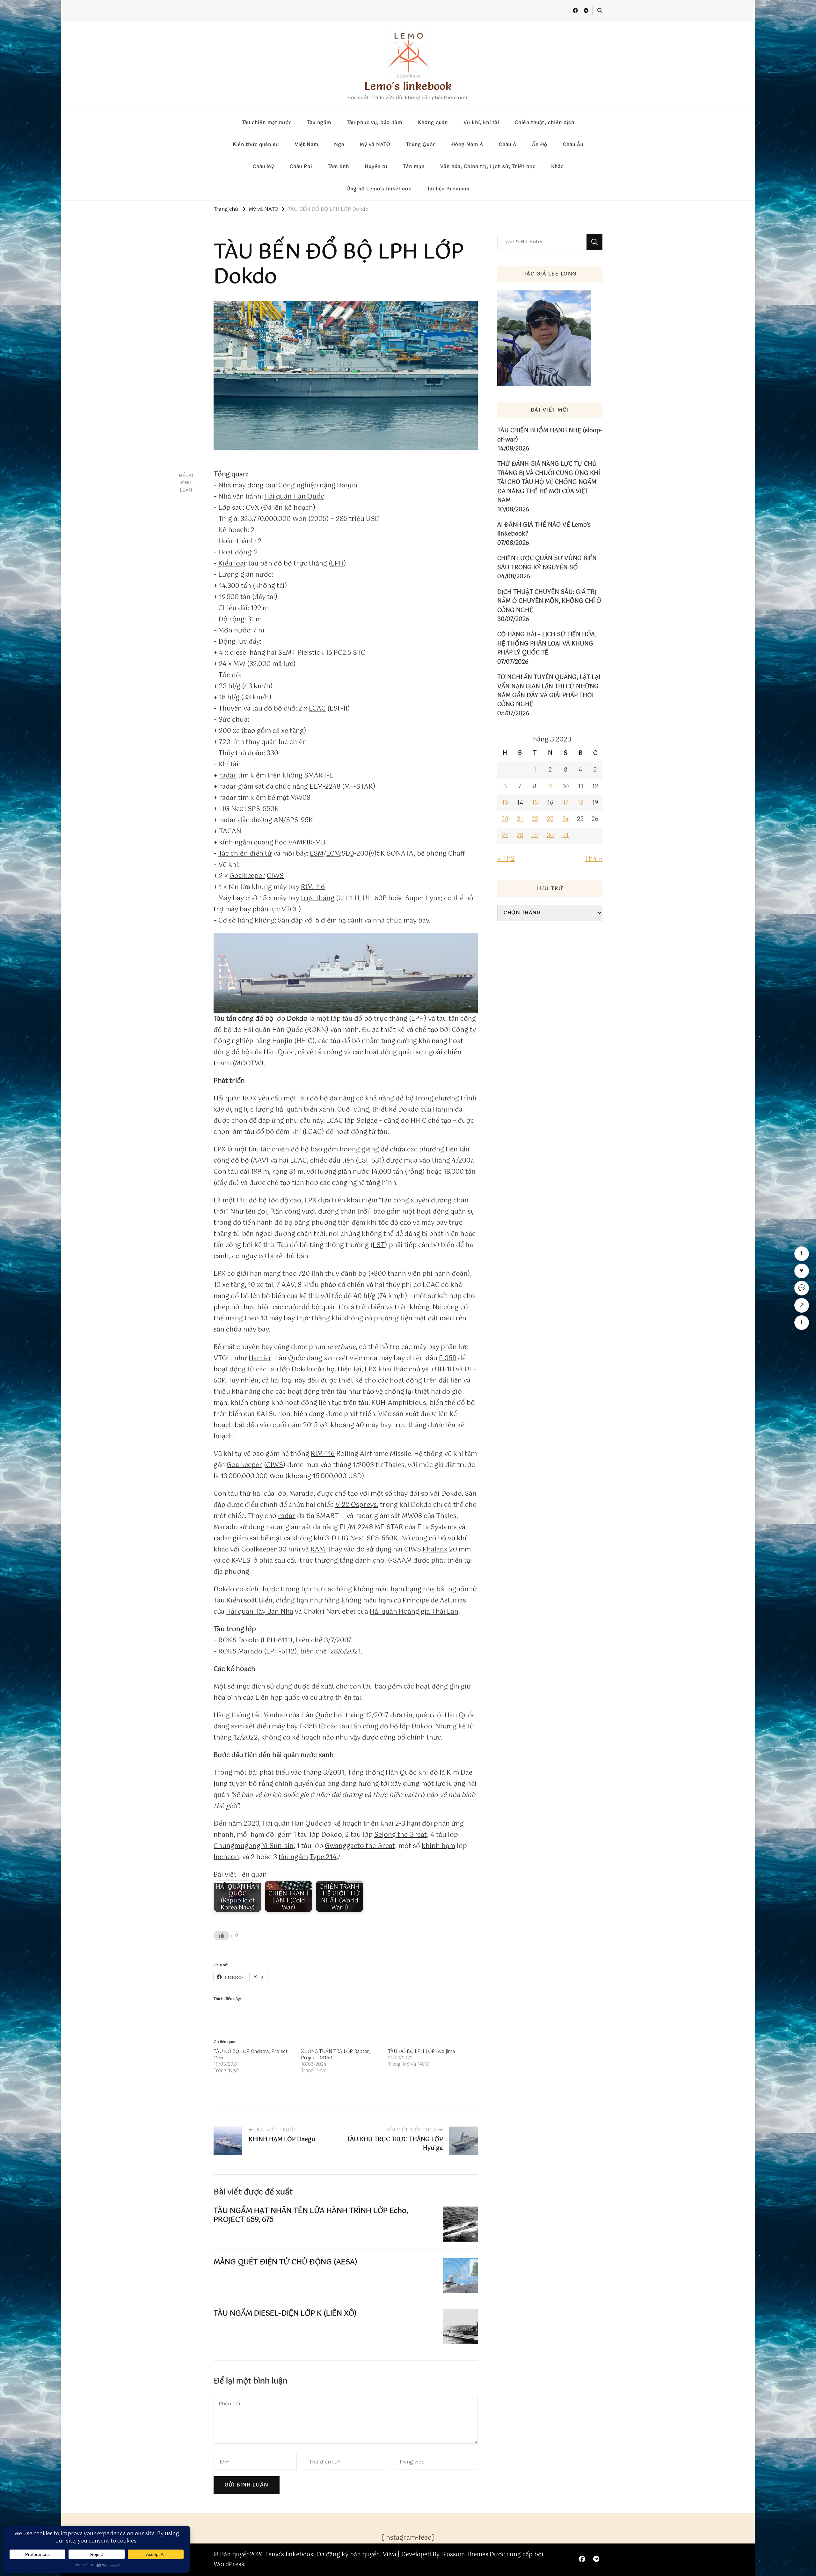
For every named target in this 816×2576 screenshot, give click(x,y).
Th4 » (594, 859)
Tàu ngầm (319, 123)
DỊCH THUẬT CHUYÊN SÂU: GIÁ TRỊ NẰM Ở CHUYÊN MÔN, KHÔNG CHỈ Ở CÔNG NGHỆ (549, 601)
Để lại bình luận (186, 483)
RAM (318, 1550)
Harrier (260, 1358)
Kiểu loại (232, 564)
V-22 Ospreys (356, 1505)
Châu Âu (573, 145)
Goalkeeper (247, 876)
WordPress (229, 2565)
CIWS (275, 876)
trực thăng (318, 898)
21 (520, 819)
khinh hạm (438, 1846)
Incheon (226, 1857)
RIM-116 (313, 887)
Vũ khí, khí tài (481, 123)
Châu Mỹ (263, 167)
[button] (346, 973)
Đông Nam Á (467, 145)
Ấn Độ (540, 145)
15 (535, 803)
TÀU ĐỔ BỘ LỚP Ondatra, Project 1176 (251, 2055)
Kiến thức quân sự (256, 145)
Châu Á (508, 145)
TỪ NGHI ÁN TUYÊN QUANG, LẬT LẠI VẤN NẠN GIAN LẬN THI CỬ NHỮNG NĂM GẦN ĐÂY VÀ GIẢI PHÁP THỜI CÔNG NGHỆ (549, 691)
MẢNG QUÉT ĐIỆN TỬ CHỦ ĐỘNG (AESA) (285, 2262)
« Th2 (506, 859)
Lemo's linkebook (408, 86)
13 (505, 803)
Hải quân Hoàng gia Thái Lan (414, 1612)
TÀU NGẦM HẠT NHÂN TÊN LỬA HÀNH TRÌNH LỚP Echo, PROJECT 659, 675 (311, 2215)
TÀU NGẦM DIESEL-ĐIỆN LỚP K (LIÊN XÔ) (285, 2313)
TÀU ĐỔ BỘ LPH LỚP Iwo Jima (421, 2052)
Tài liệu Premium (448, 189)
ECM (333, 854)
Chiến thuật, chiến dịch (545, 123)
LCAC (317, 709)
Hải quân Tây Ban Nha (260, 1612)
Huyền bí (376, 167)
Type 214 (323, 1857)
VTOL (290, 910)
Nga (339, 145)
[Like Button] (222, 1936)
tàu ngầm (293, 1857)
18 (580, 803)
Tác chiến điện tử (245, 854)
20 (505, 819)
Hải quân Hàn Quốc (294, 497)
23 (550, 819)
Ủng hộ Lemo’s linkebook (379, 189)
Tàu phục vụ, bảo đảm (375, 123)
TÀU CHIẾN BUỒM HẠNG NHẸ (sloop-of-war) (550, 435)
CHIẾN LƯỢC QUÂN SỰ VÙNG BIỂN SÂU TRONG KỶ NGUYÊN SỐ (547, 563)
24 (565, 819)
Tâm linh (338, 167)
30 (550, 836)
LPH (337, 564)
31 (565, 836)
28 (520, 836)
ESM (317, 854)
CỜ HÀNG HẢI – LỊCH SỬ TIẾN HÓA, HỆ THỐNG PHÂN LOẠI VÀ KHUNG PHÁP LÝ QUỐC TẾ (547, 644)
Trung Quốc (421, 145)
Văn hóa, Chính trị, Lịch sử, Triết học (488, 167)
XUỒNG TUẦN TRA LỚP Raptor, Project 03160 (335, 2055)
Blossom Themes (465, 2555)
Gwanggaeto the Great (360, 1846)
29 (535, 836)
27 (505, 836)
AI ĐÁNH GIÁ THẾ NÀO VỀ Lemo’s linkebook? (544, 530)
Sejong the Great (401, 1835)
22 (535, 819)
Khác (557, 167)
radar (228, 776)
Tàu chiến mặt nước (267, 123)
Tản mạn (414, 167)
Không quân (433, 123)
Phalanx (435, 1550)
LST (379, 1245)
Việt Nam (307, 145)
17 (566, 803)
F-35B (448, 1358)
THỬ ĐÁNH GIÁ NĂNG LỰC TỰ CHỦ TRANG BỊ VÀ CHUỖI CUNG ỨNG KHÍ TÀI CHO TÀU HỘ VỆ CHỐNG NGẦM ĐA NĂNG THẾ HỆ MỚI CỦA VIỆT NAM (549, 482)
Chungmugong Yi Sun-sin (254, 1846)
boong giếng (359, 1150)
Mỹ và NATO (375, 145)
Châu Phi (301, 167)
